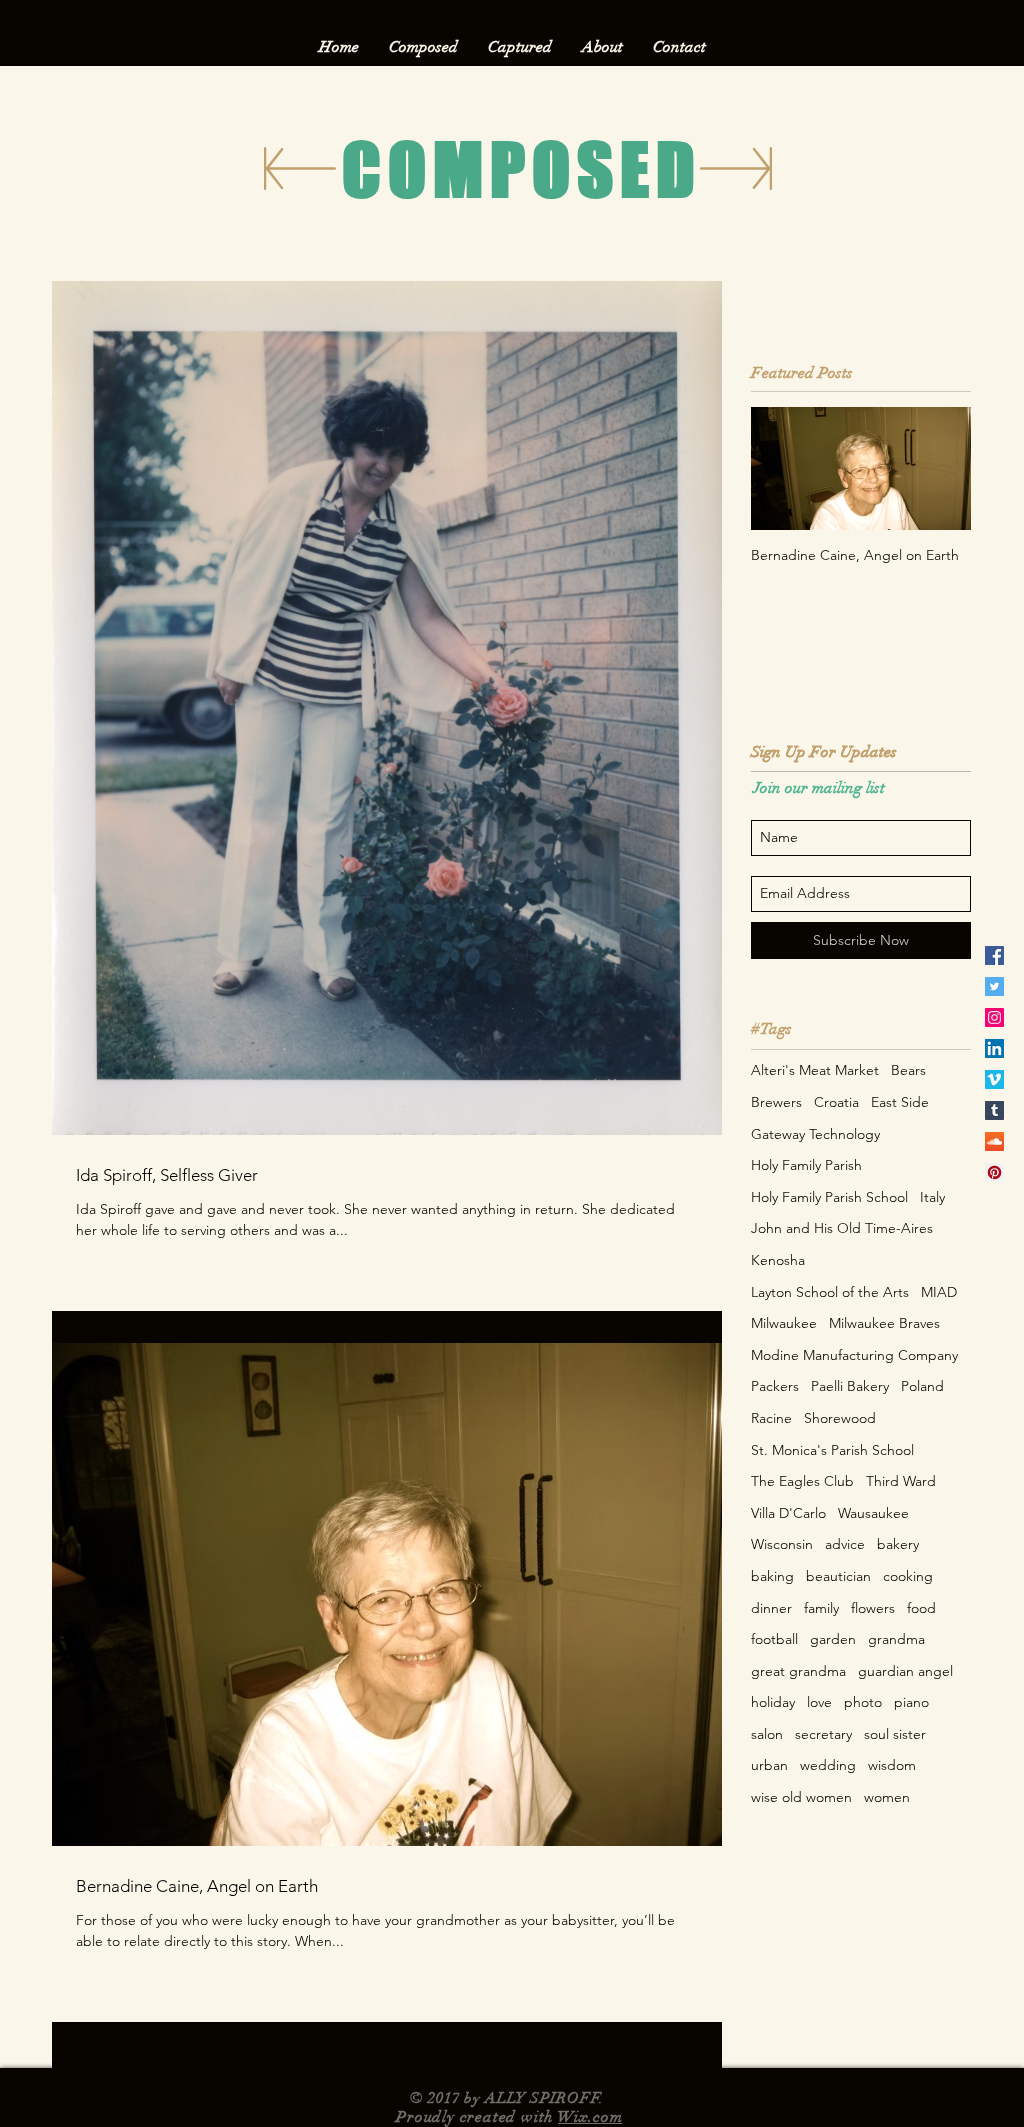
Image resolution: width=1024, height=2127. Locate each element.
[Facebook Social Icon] (994, 955)
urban (769, 1765)
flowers (873, 1608)
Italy (932, 1197)
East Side (900, 1102)
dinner (771, 1608)
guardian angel (905, 1671)
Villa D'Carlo (788, 1513)
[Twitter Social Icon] (994, 986)
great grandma (798, 1671)
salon (767, 1734)
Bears (908, 1070)
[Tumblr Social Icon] (994, 1110)
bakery (898, 1544)
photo (863, 1702)
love (819, 1702)
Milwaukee (784, 1323)
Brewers (776, 1102)
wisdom (892, 1765)
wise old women (801, 1797)
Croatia (836, 1102)
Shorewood (840, 1418)
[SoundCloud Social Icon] (994, 1141)
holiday (773, 1702)
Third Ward (901, 1481)
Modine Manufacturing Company (854, 1355)
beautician (838, 1576)
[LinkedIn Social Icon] (994, 1048)
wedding (828, 1765)
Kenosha (778, 1260)
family (821, 1608)
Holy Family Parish (806, 1165)
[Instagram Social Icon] (994, 1017)
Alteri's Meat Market (815, 1070)
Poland (922, 1386)
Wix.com (590, 2117)
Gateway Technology (815, 1134)
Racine (771, 1418)
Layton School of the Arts (830, 1292)
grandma (896, 1639)
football (774, 1639)
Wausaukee (873, 1513)
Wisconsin (782, 1544)
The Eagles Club (802, 1481)
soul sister (895, 1734)
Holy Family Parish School (829, 1197)
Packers (775, 1386)
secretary (823, 1734)
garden (833, 1639)
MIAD (939, 1292)
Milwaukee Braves (884, 1323)
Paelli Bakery (850, 1386)
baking (772, 1576)
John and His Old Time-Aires (842, 1228)
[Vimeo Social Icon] (994, 1079)
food (921, 1608)
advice (845, 1544)
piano (911, 1702)
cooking (908, 1576)
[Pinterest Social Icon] (994, 1172)
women (887, 1797)
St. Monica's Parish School (832, 1450)
